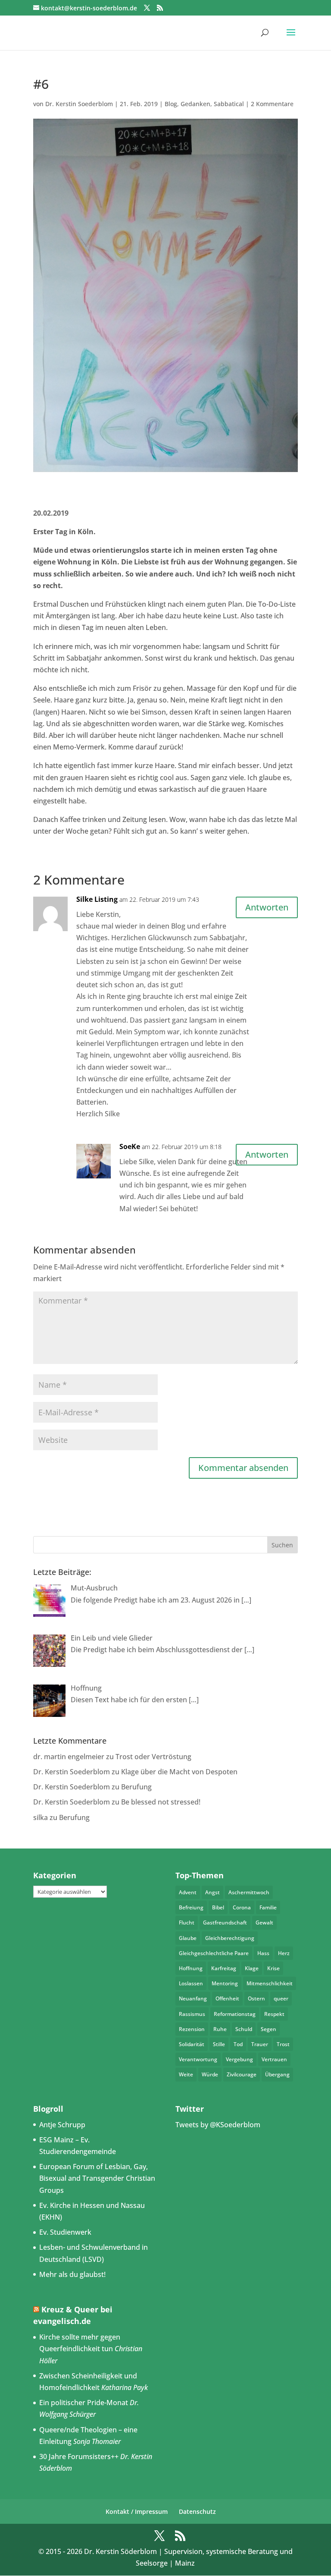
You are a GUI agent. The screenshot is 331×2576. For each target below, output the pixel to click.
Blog (171, 104)
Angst (212, 1892)
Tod (238, 2044)
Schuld (244, 2029)
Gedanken (195, 104)
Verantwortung (198, 2059)
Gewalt (264, 1923)
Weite (186, 2074)
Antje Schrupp (62, 2125)
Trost (283, 2044)
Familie (268, 1907)
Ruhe (220, 2029)
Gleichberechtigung (230, 1938)
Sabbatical (229, 104)
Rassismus (192, 2014)
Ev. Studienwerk (65, 2232)
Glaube (188, 1938)
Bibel (218, 1907)
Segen (269, 2029)
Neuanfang (193, 1998)
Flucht (187, 1923)
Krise (273, 1968)
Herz (284, 1953)
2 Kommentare (272, 104)
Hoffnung (191, 1968)
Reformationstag (235, 2014)
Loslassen (191, 1983)
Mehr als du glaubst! (72, 2274)
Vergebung (239, 2059)
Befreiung (191, 1907)
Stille (219, 2044)
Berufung (136, 1787)
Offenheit (227, 1998)
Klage (252, 1968)
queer (281, 1998)
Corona (242, 1907)
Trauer (260, 2044)
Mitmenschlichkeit (270, 1983)
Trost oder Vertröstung (153, 1757)
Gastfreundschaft (225, 1923)
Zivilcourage (242, 2074)
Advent (188, 1892)
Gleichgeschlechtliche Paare (214, 1953)
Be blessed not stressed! (161, 1802)
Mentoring (225, 1983)
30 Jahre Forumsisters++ (79, 2456)
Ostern (256, 1998)
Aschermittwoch (249, 1892)
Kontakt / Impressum (137, 2511)
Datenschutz (197, 2511)
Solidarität (192, 2044)
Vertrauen (274, 2059)
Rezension (192, 2029)
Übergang (277, 2074)
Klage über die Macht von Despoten (179, 1772)
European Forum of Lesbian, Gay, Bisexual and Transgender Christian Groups (97, 2178)
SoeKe (130, 1146)
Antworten (267, 907)
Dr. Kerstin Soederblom (79, 104)
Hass (263, 1953)
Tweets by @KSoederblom (218, 2125)
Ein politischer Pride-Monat (84, 2403)
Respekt (274, 2014)
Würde (210, 2074)
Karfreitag (224, 1968)
